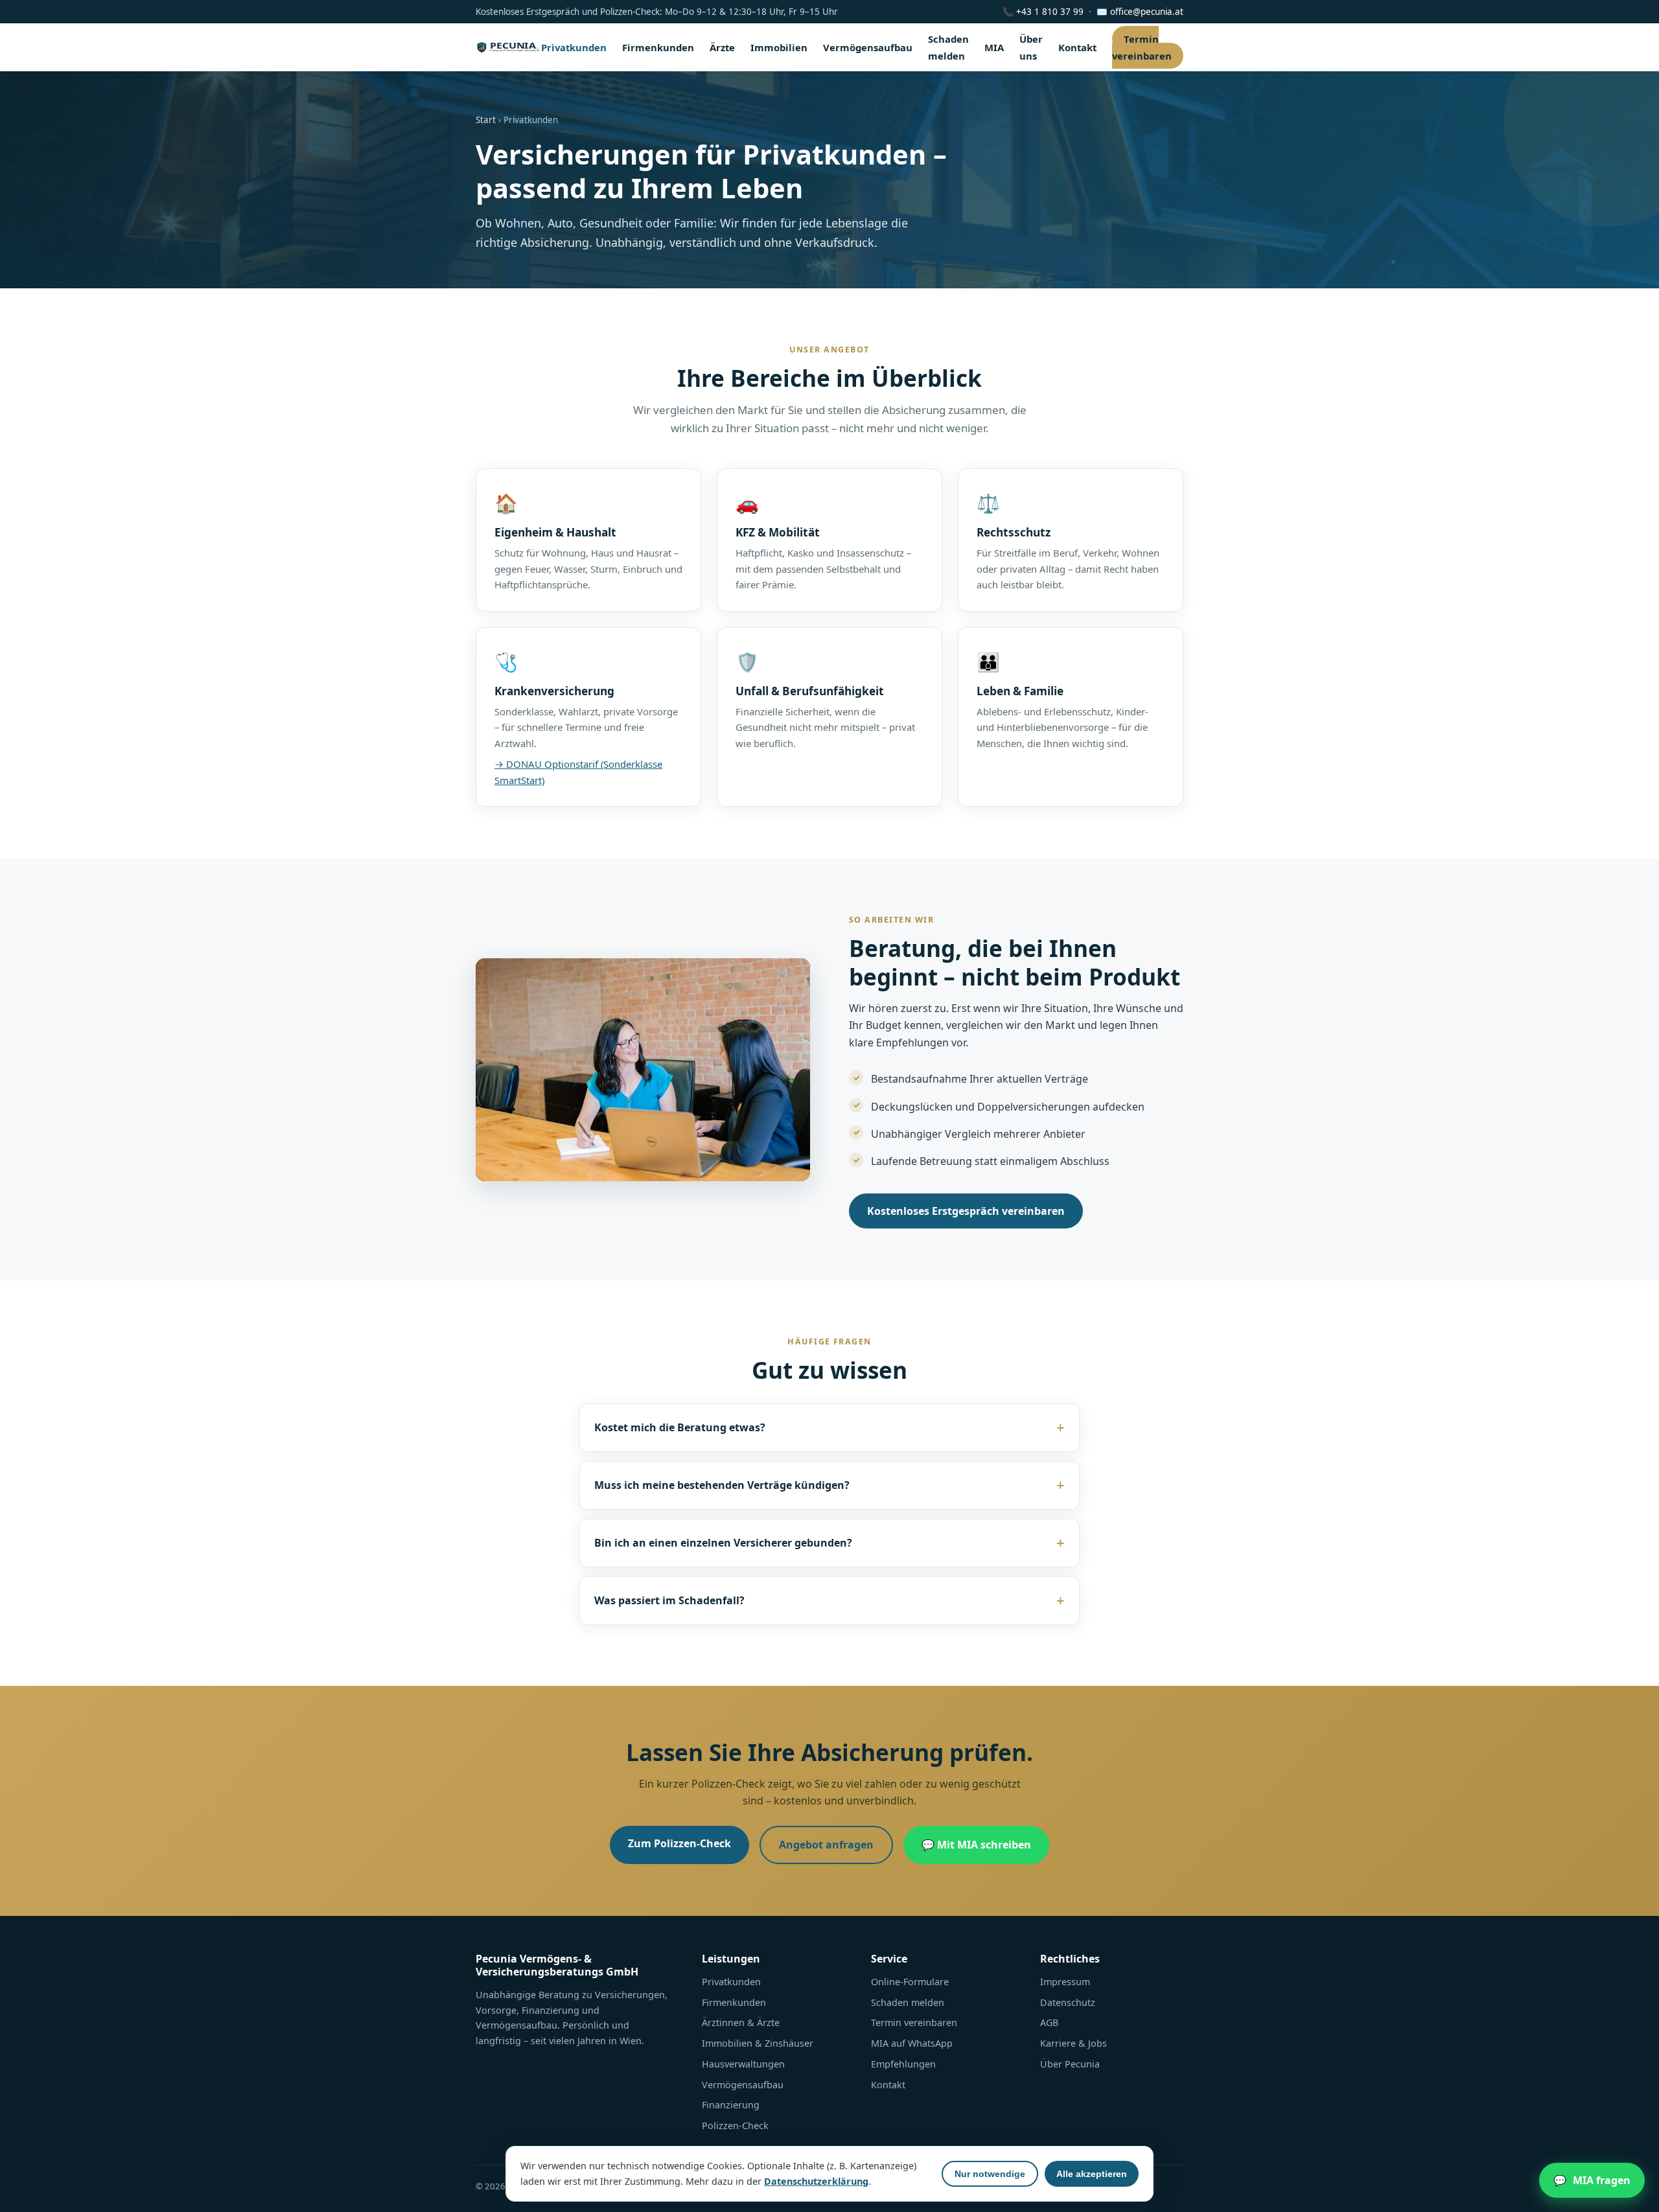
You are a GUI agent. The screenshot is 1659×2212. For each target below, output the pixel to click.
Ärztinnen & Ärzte (741, 2022)
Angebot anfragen (826, 1845)
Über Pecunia (1070, 2064)
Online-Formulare (910, 1982)
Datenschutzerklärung (816, 2181)
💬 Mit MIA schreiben (976, 1845)
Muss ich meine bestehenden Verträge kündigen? (722, 1485)
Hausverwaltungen (743, 2064)
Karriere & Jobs (1073, 2043)
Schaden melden (908, 2002)
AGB (1049, 2022)
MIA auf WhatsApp (912, 2043)
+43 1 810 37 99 (1050, 12)
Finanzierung (731, 2105)
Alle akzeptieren (1092, 2174)
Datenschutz (1068, 2002)
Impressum (1065, 1982)
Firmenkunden (658, 47)
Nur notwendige (990, 2174)
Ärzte (722, 47)
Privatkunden (574, 47)
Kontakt (1077, 47)
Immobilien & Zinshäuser (758, 2043)
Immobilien (779, 47)
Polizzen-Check (735, 2126)
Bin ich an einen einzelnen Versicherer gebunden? (723, 1543)
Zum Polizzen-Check (679, 1843)
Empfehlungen (903, 2064)
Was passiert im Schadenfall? (669, 1600)
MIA (994, 47)
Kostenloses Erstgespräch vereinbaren (966, 1211)
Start (486, 120)
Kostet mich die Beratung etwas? (680, 1427)
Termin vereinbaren (1142, 47)
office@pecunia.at (1147, 12)
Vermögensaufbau (868, 47)
